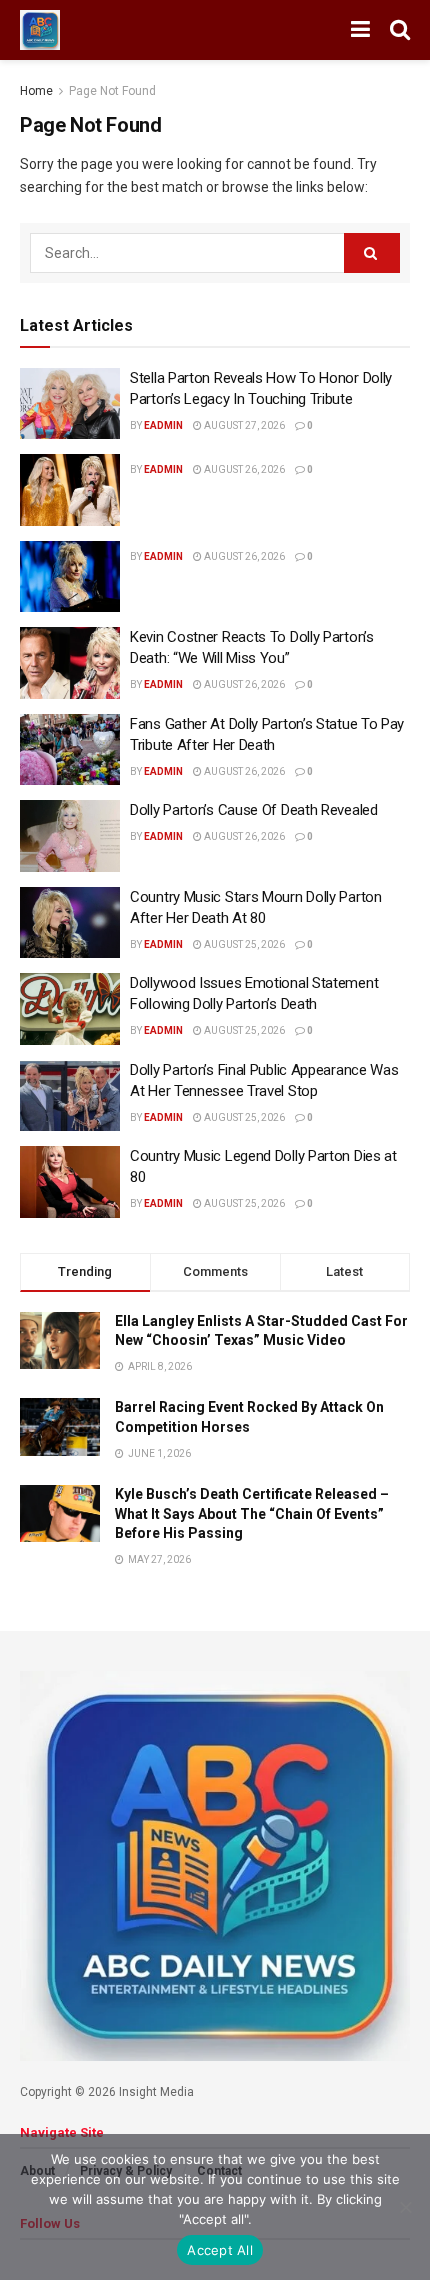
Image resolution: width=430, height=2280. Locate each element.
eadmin (163, 425)
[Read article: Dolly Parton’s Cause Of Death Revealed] (70, 836)
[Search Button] (400, 30)
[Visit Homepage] (40, 30)
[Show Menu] (360, 30)
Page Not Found (112, 91)
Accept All (220, 2250)
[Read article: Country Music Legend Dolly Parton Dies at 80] (70, 1182)
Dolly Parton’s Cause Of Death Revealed (254, 810)
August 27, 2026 (243, 425)
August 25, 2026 (243, 944)
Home (36, 91)
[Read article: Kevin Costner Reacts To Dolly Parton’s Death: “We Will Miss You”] (70, 663)
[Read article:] (70, 490)
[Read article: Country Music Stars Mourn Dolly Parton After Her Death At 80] (70, 923)
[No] (405, 2207)
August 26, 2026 (243, 469)
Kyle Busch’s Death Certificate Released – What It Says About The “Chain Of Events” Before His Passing (252, 1513)
